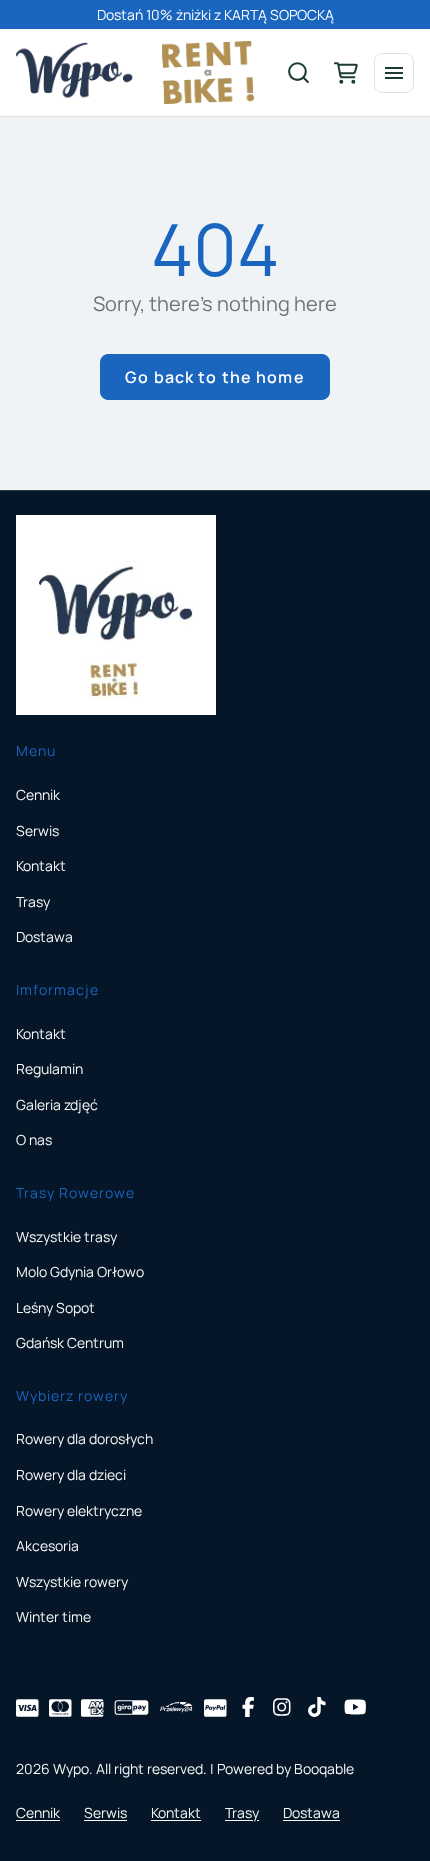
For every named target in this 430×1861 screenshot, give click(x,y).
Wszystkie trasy (66, 1236)
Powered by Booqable (285, 1768)
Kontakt (41, 865)
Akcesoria (47, 1545)
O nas (34, 1139)
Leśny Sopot (55, 1307)
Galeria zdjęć (57, 1104)
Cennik (38, 794)
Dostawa (44, 936)
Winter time (53, 1616)
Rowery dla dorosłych (84, 1438)
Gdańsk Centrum (70, 1342)
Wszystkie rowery (72, 1581)
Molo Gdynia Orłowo (80, 1271)
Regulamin (49, 1068)
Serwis (37, 830)
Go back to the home (214, 377)
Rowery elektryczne (79, 1510)
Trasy (33, 901)
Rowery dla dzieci (71, 1474)
